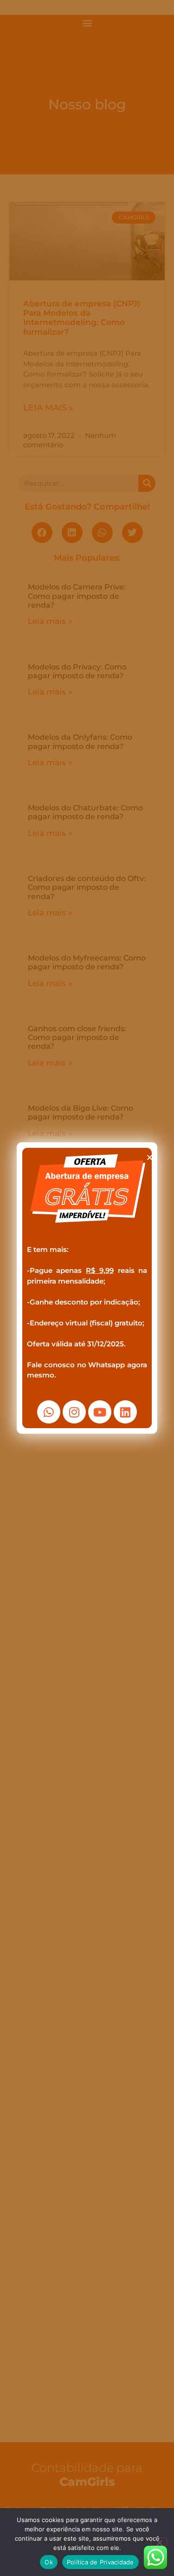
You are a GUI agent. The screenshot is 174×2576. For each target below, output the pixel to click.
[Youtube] (100, 1412)
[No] (159, 2542)
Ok (49, 2562)
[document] (87, 1288)
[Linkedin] (125, 1412)
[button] (150, 1157)
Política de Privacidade (100, 2562)
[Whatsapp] (49, 1412)
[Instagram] (74, 1412)
